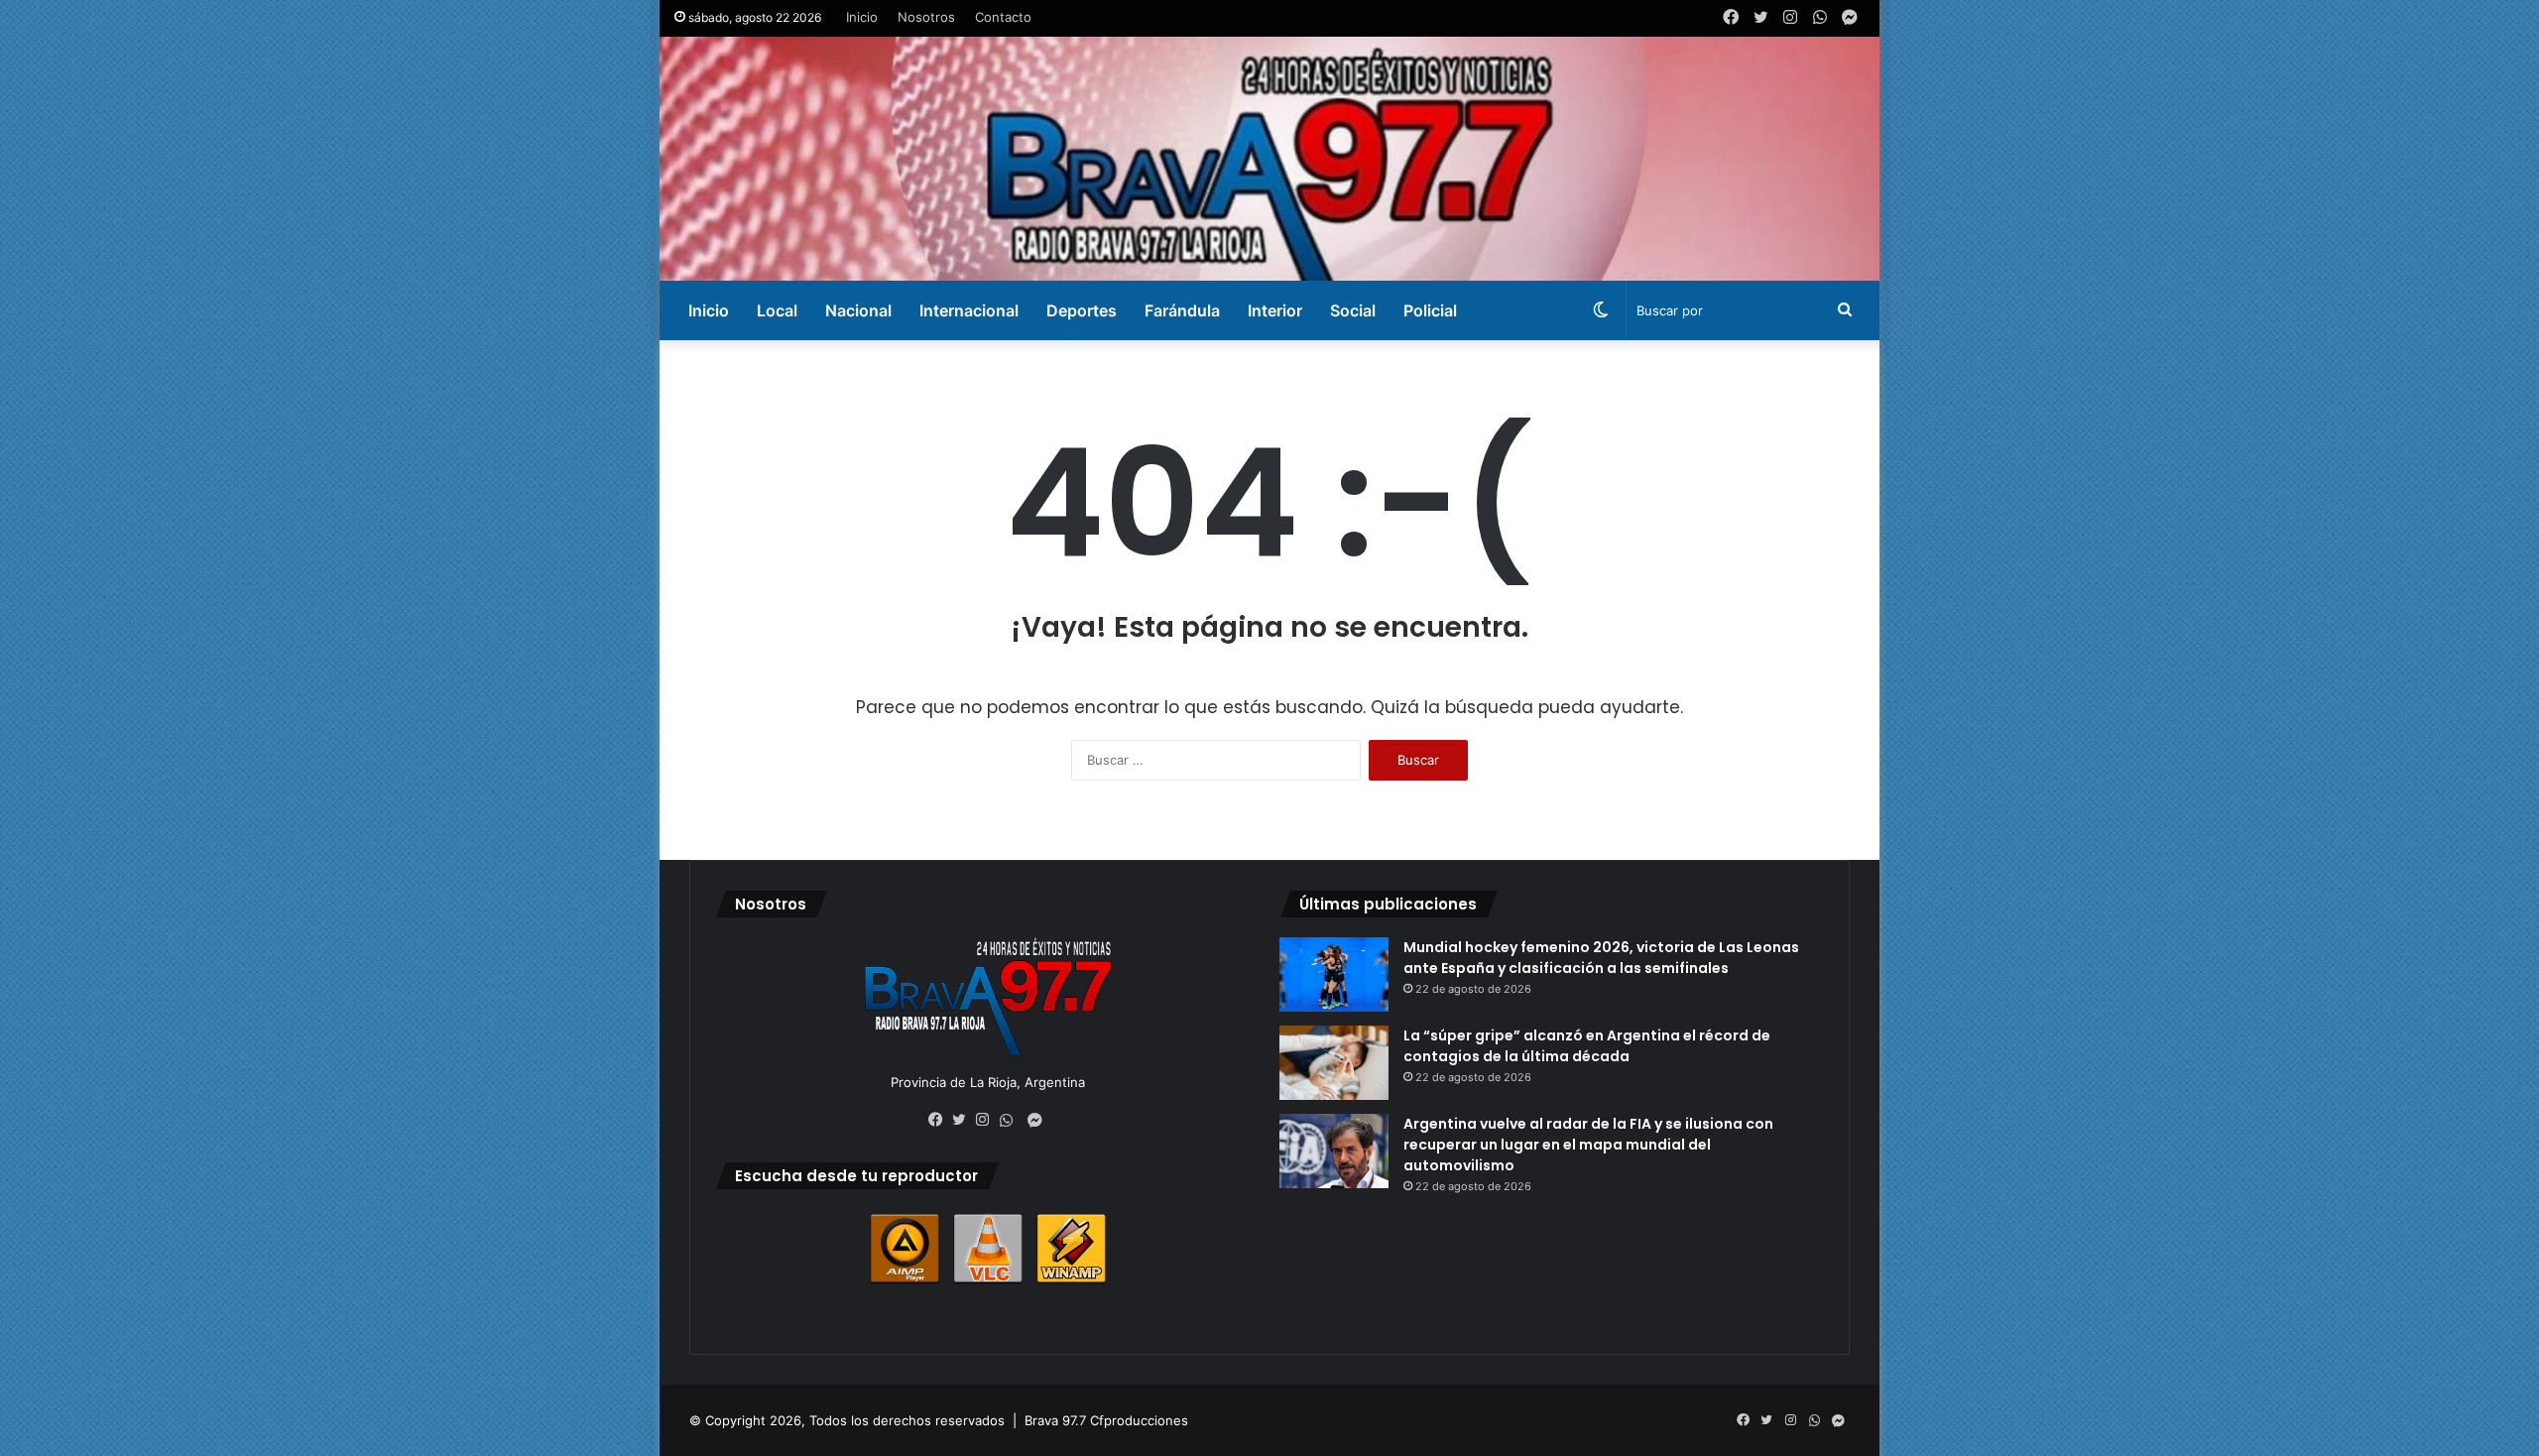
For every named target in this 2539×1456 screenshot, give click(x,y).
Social (1353, 310)
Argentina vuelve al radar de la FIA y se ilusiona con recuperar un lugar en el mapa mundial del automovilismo (1588, 1145)
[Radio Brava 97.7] (1269, 159)
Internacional (969, 310)
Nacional (858, 310)
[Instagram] (988, 1120)
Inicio (862, 17)
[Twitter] (964, 1120)
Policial (1430, 310)
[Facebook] (940, 1120)
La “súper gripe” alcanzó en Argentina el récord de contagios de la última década (1587, 1046)
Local (777, 310)
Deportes (1082, 310)
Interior (1275, 310)
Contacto (1003, 17)
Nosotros (926, 17)
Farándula (1182, 310)
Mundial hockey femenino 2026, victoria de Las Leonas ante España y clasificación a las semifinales (1601, 958)
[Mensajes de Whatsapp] (1012, 1121)
